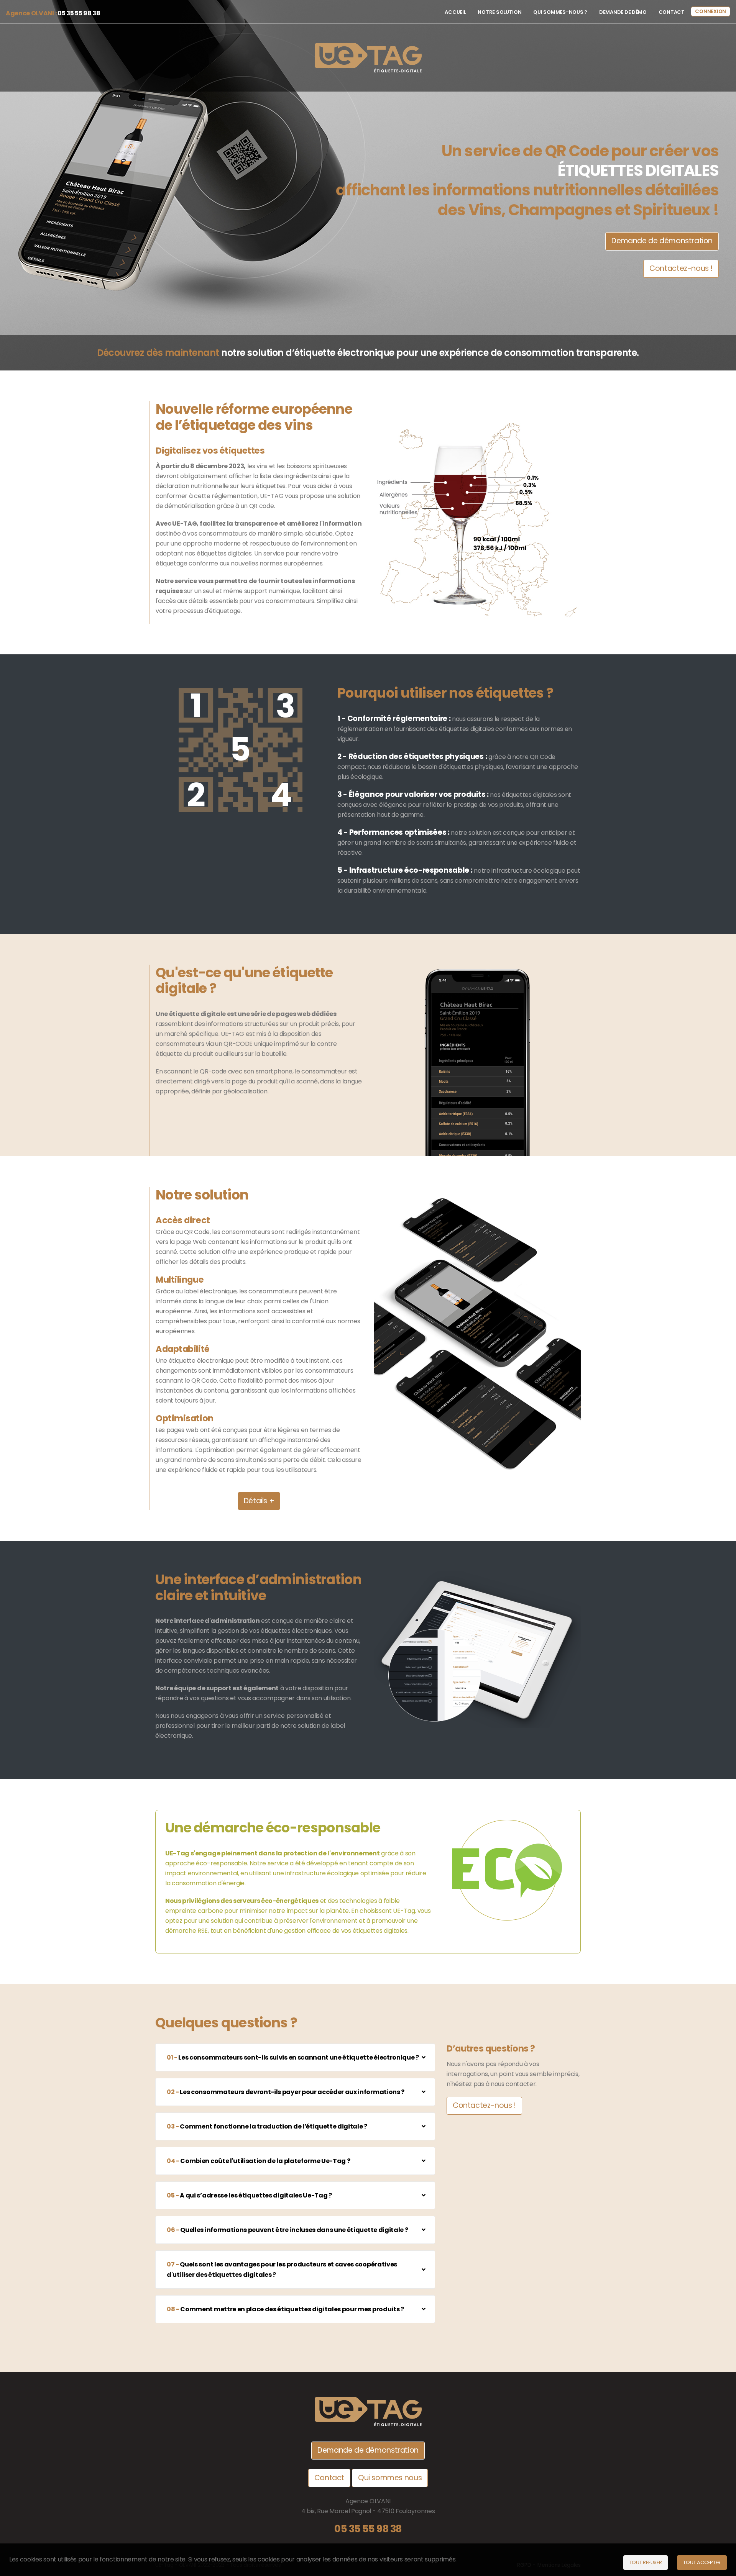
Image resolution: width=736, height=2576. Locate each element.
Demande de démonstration (662, 241)
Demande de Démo (623, 12)
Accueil (455, 12)
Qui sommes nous (390, 2478)
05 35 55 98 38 (368, 2529)
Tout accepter (702, 2562)
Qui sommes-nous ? (560, 12)
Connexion (711, 11)
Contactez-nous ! (681, 268)
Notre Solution (499, 12)
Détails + (259, 1501)
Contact (672, 12)
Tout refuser (646, 2562)
